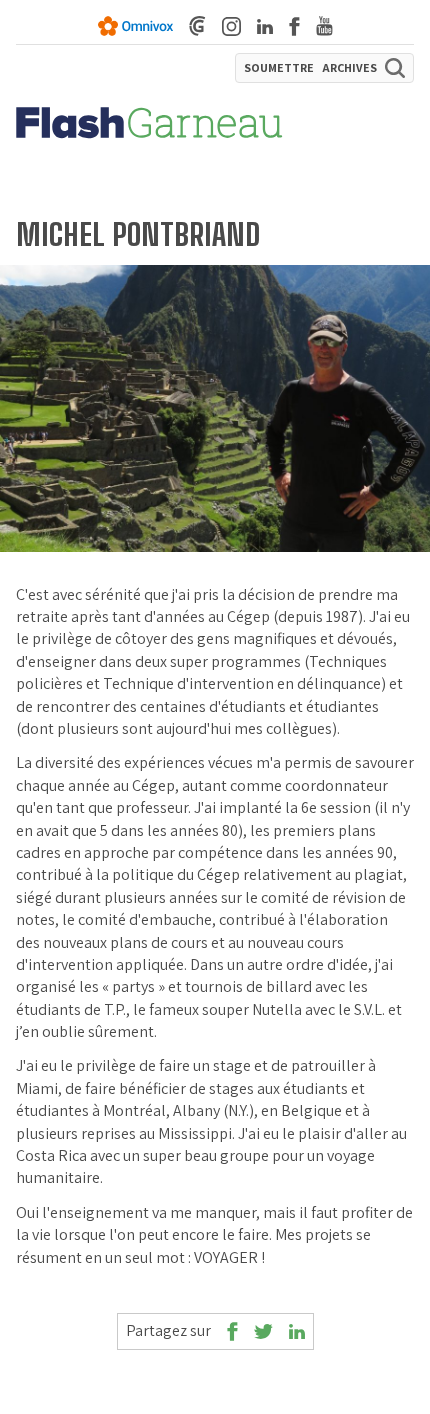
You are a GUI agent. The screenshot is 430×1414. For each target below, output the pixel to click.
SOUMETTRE (279, 68)
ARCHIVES (349, 68)
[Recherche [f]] (395, 68)
